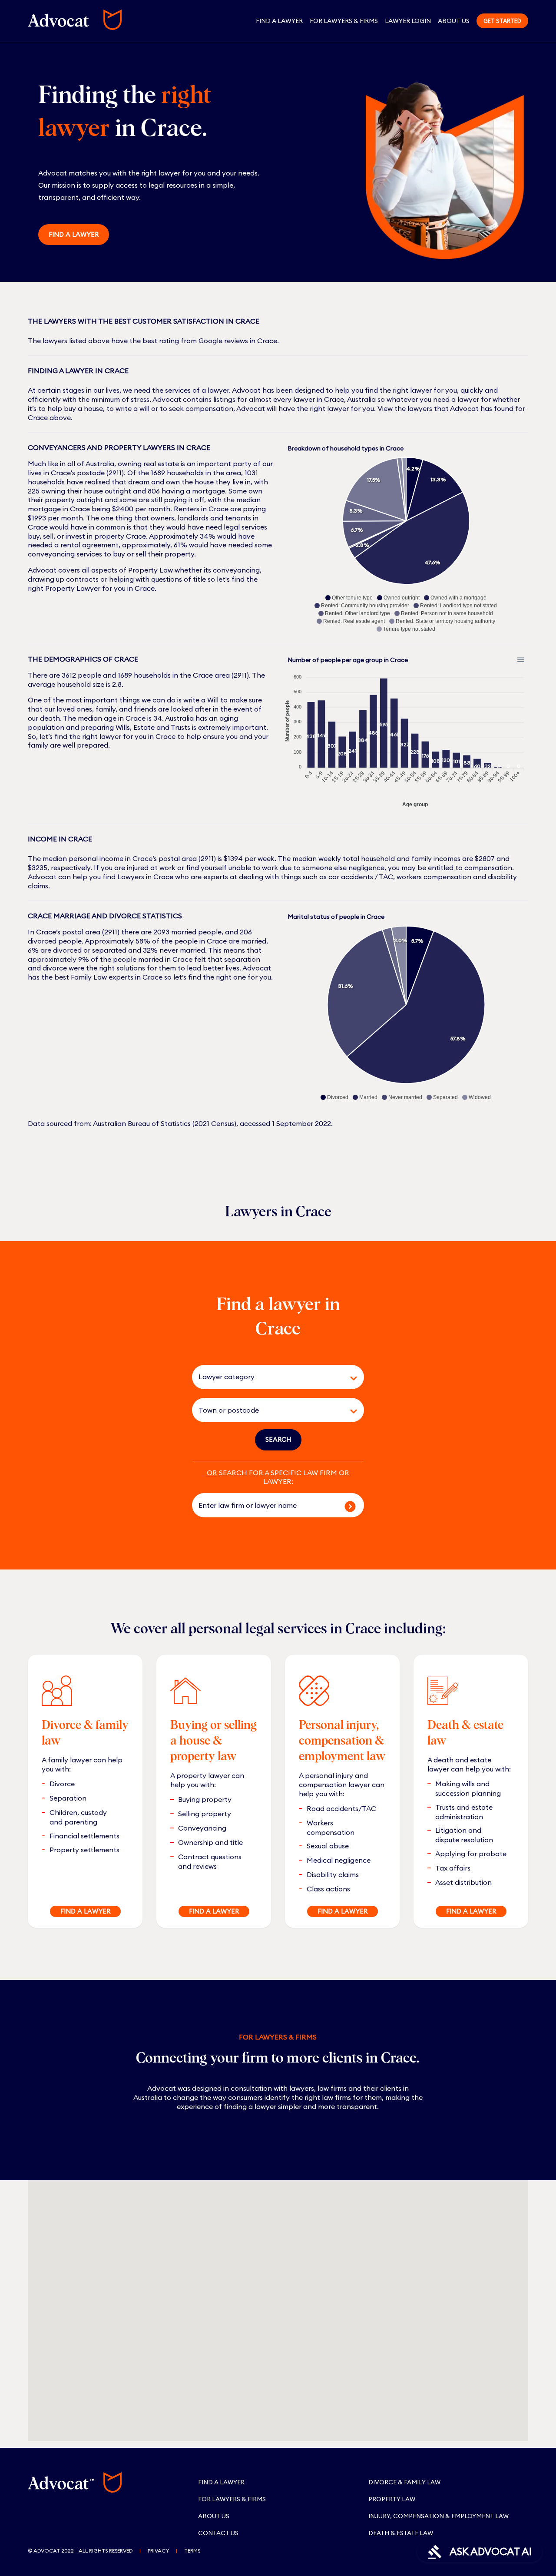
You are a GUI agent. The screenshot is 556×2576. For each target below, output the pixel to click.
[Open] (354, 1378)
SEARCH (278, 1439)
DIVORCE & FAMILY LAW (404, 2482)
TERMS (192, 2551)
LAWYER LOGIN (408, 21)
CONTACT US (218, 2533)
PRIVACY (158, 2551)
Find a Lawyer (279, 21)
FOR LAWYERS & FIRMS (344, 21)
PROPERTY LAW (392, 2499)
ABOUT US (214, 2516)
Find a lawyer (74, 234)
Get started (502, 21)
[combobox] (266, 1377)
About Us (454, 21)
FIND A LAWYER (85, 1911)
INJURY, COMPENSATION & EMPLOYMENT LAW (439, 2516)
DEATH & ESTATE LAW (401, 2533)
